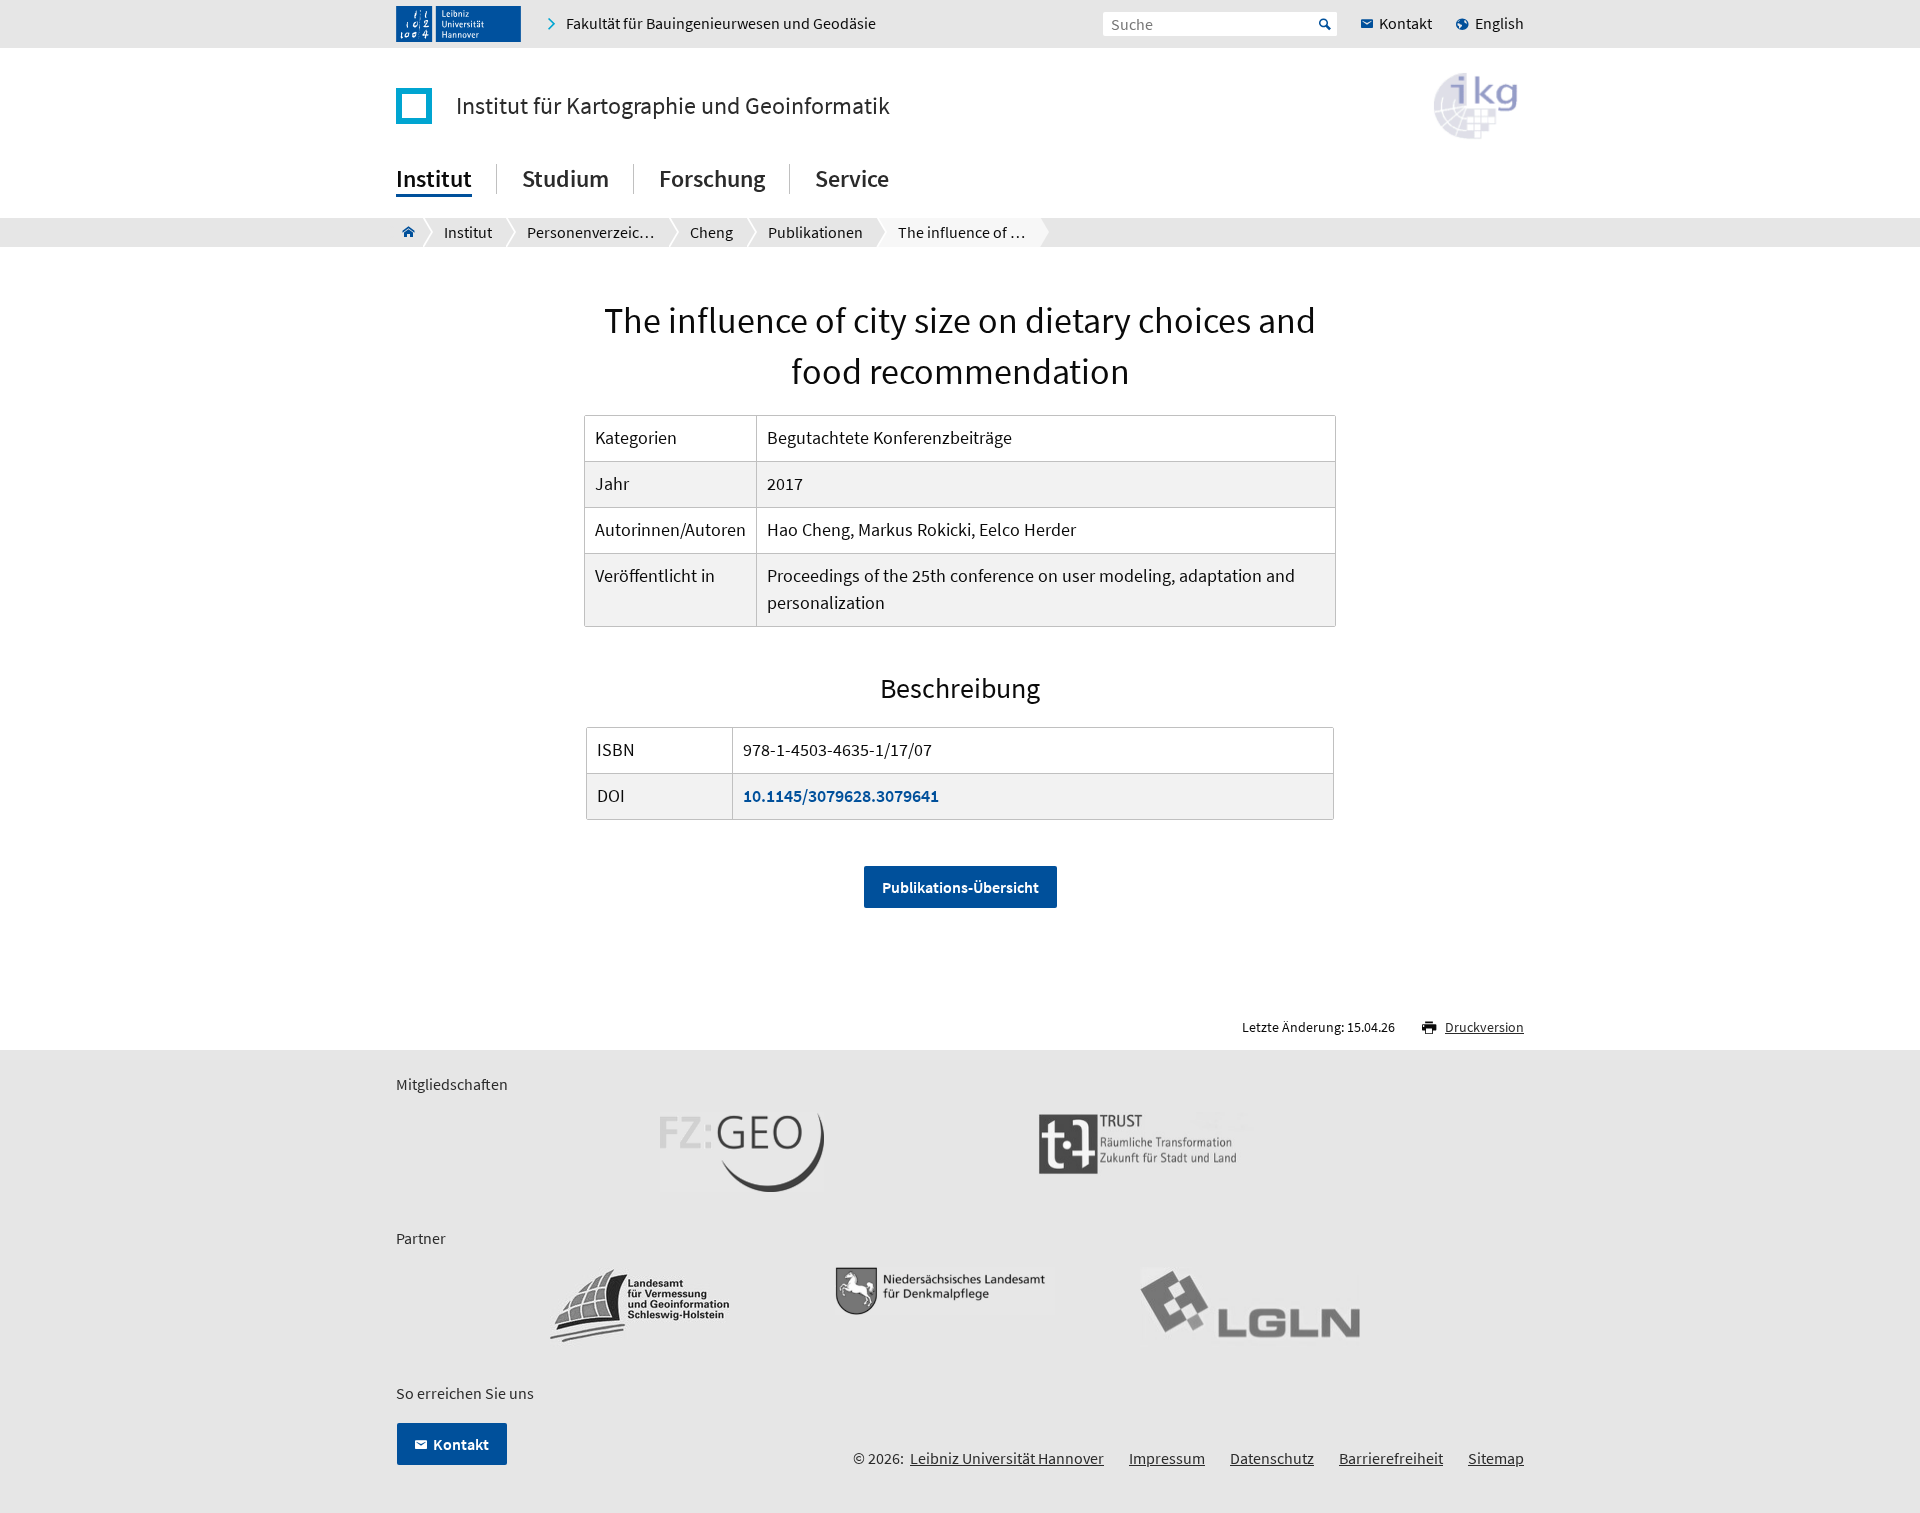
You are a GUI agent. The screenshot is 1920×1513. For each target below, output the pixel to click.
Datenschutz (1272, 1458)
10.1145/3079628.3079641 (841, 795)
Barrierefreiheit (1391, 1458)
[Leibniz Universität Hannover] (458, 24)
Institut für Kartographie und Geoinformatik (673, 106)
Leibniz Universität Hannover (1007, 1458)
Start (1325, 24)
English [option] (1499, 23)
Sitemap (1496, 1458)
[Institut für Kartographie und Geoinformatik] (402, 232)
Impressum (1167, 1458)
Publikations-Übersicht (960, 887)
